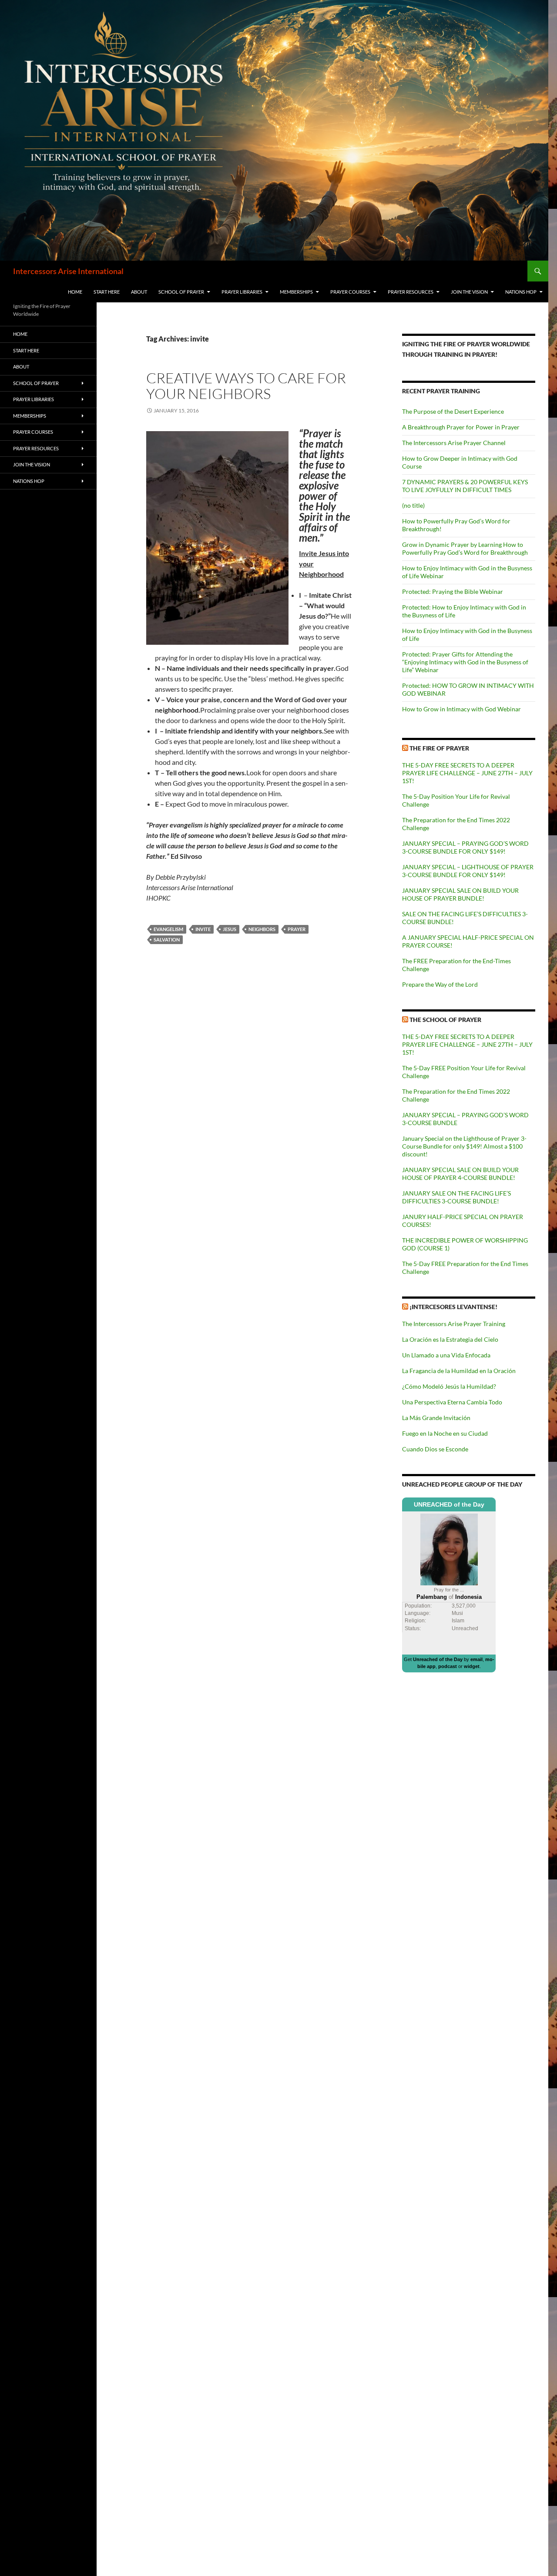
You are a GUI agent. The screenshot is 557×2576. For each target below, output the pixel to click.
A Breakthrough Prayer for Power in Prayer (461, 427)
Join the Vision (469, 292)
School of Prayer (181, 292)
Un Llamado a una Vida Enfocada (446, 1355)
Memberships (296, 292)
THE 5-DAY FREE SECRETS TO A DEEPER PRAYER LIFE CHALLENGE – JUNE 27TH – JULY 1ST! (467, 773)
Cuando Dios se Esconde (435, 1449)
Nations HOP (521, 292)
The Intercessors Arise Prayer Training (454, 1324)
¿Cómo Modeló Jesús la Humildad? (449, 1386)
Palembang (432, 1597)
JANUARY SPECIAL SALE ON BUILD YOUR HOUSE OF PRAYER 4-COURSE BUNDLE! (460, 1174)
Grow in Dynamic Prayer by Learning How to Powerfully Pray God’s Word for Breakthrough (465, 548)
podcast (448, 1666)
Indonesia (468, 1597)
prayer (297, 929)
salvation (167, 940)
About (139, 292)
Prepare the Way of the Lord (440, 984)
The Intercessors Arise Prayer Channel (454, 443)
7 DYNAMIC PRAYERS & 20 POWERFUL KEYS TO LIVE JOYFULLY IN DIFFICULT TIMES (465, 486)
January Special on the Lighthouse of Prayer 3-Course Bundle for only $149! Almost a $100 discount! (464, 1146)
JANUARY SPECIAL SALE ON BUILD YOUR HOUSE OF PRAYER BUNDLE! (460, 894)
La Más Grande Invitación (436, 1418)
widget (472, 1666)
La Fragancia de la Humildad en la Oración (459, 1371)
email (476, 1659)
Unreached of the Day (438, 1659)
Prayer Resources (411, 292)
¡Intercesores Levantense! (453, 1307)
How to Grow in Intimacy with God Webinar (461, 709)
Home (75, 292)
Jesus (230, 929)
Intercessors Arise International (68, 271)
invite (203, 929)
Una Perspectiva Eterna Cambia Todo (452, 1402)
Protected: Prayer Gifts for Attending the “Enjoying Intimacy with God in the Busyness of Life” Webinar (465, 662)
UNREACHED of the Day (449, 1504)
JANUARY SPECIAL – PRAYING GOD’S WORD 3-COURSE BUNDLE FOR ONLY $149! (465, 847)
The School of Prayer (445, 1020)
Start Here (107, 292)
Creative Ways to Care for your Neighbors (246, 386)
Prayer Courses (350, 292)
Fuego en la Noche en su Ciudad (445, 1433)
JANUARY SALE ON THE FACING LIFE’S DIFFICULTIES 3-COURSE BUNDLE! (456, 1197)
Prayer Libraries (242, 292)
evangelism (168, 929)
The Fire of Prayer (439, 748)
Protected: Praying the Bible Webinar (453, 591)
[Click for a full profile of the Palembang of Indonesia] (449, 1549)
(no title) (413, 505)
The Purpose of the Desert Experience (453, 411)
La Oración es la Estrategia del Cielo (450, 1339)
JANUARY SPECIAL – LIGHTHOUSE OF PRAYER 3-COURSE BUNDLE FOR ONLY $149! (468, 871)
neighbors (262, 929)
